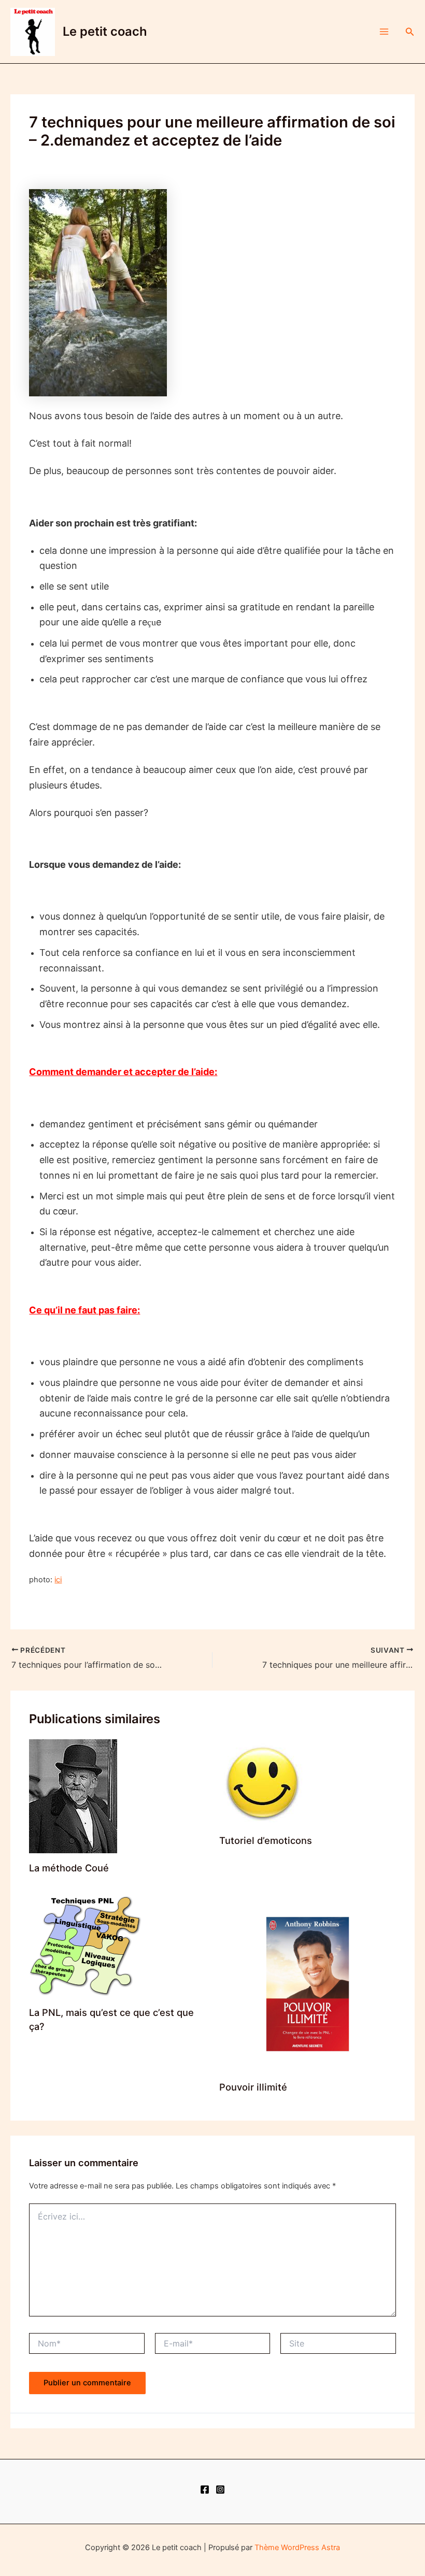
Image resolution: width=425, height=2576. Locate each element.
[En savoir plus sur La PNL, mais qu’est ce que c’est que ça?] (86, 1946)
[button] (410, 32)
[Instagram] (220, 2489)
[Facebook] (205, 2489)
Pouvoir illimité (253, 2087)
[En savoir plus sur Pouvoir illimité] (308, 1983)
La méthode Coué (69, 1868)
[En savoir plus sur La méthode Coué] (73, 1796)
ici (58, 1580)
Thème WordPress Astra (297, 2548)
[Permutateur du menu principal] (384, 32)
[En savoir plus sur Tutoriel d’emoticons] (263, 1782)
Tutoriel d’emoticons (266, 1840)
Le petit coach (105, 31)
